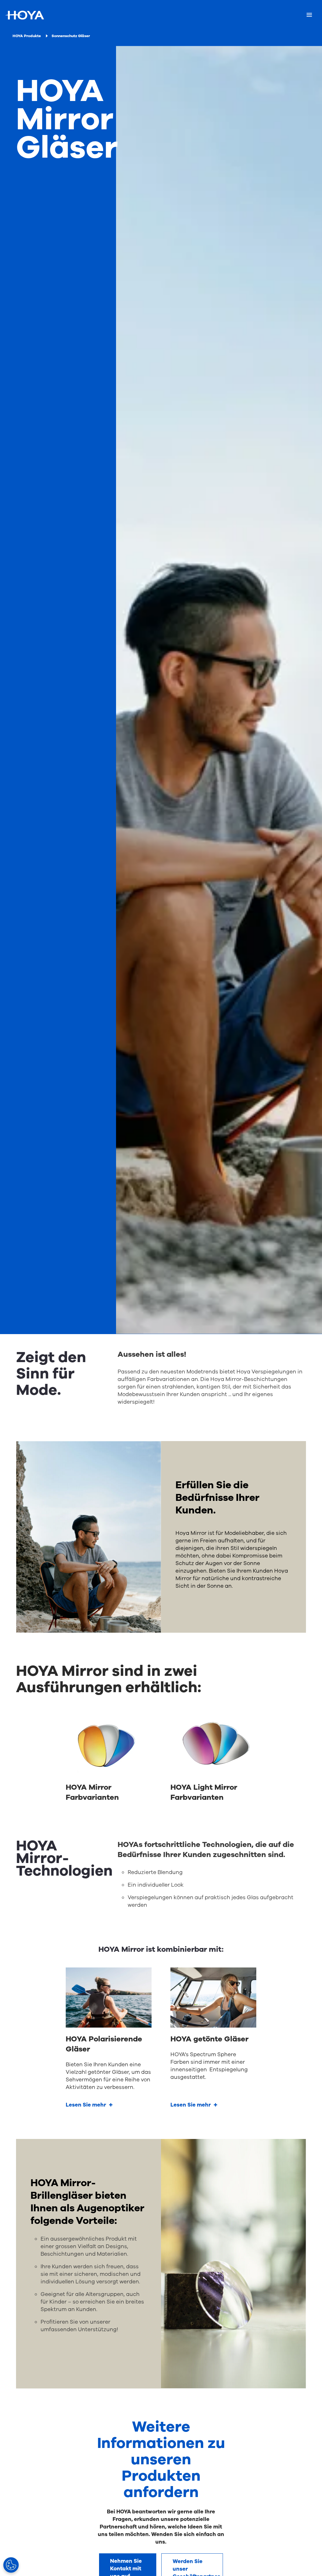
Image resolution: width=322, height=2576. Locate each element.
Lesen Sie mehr (86, 2105)
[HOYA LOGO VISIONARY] (25, 15)
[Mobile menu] (309, 15)
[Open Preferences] (11, 2565)
